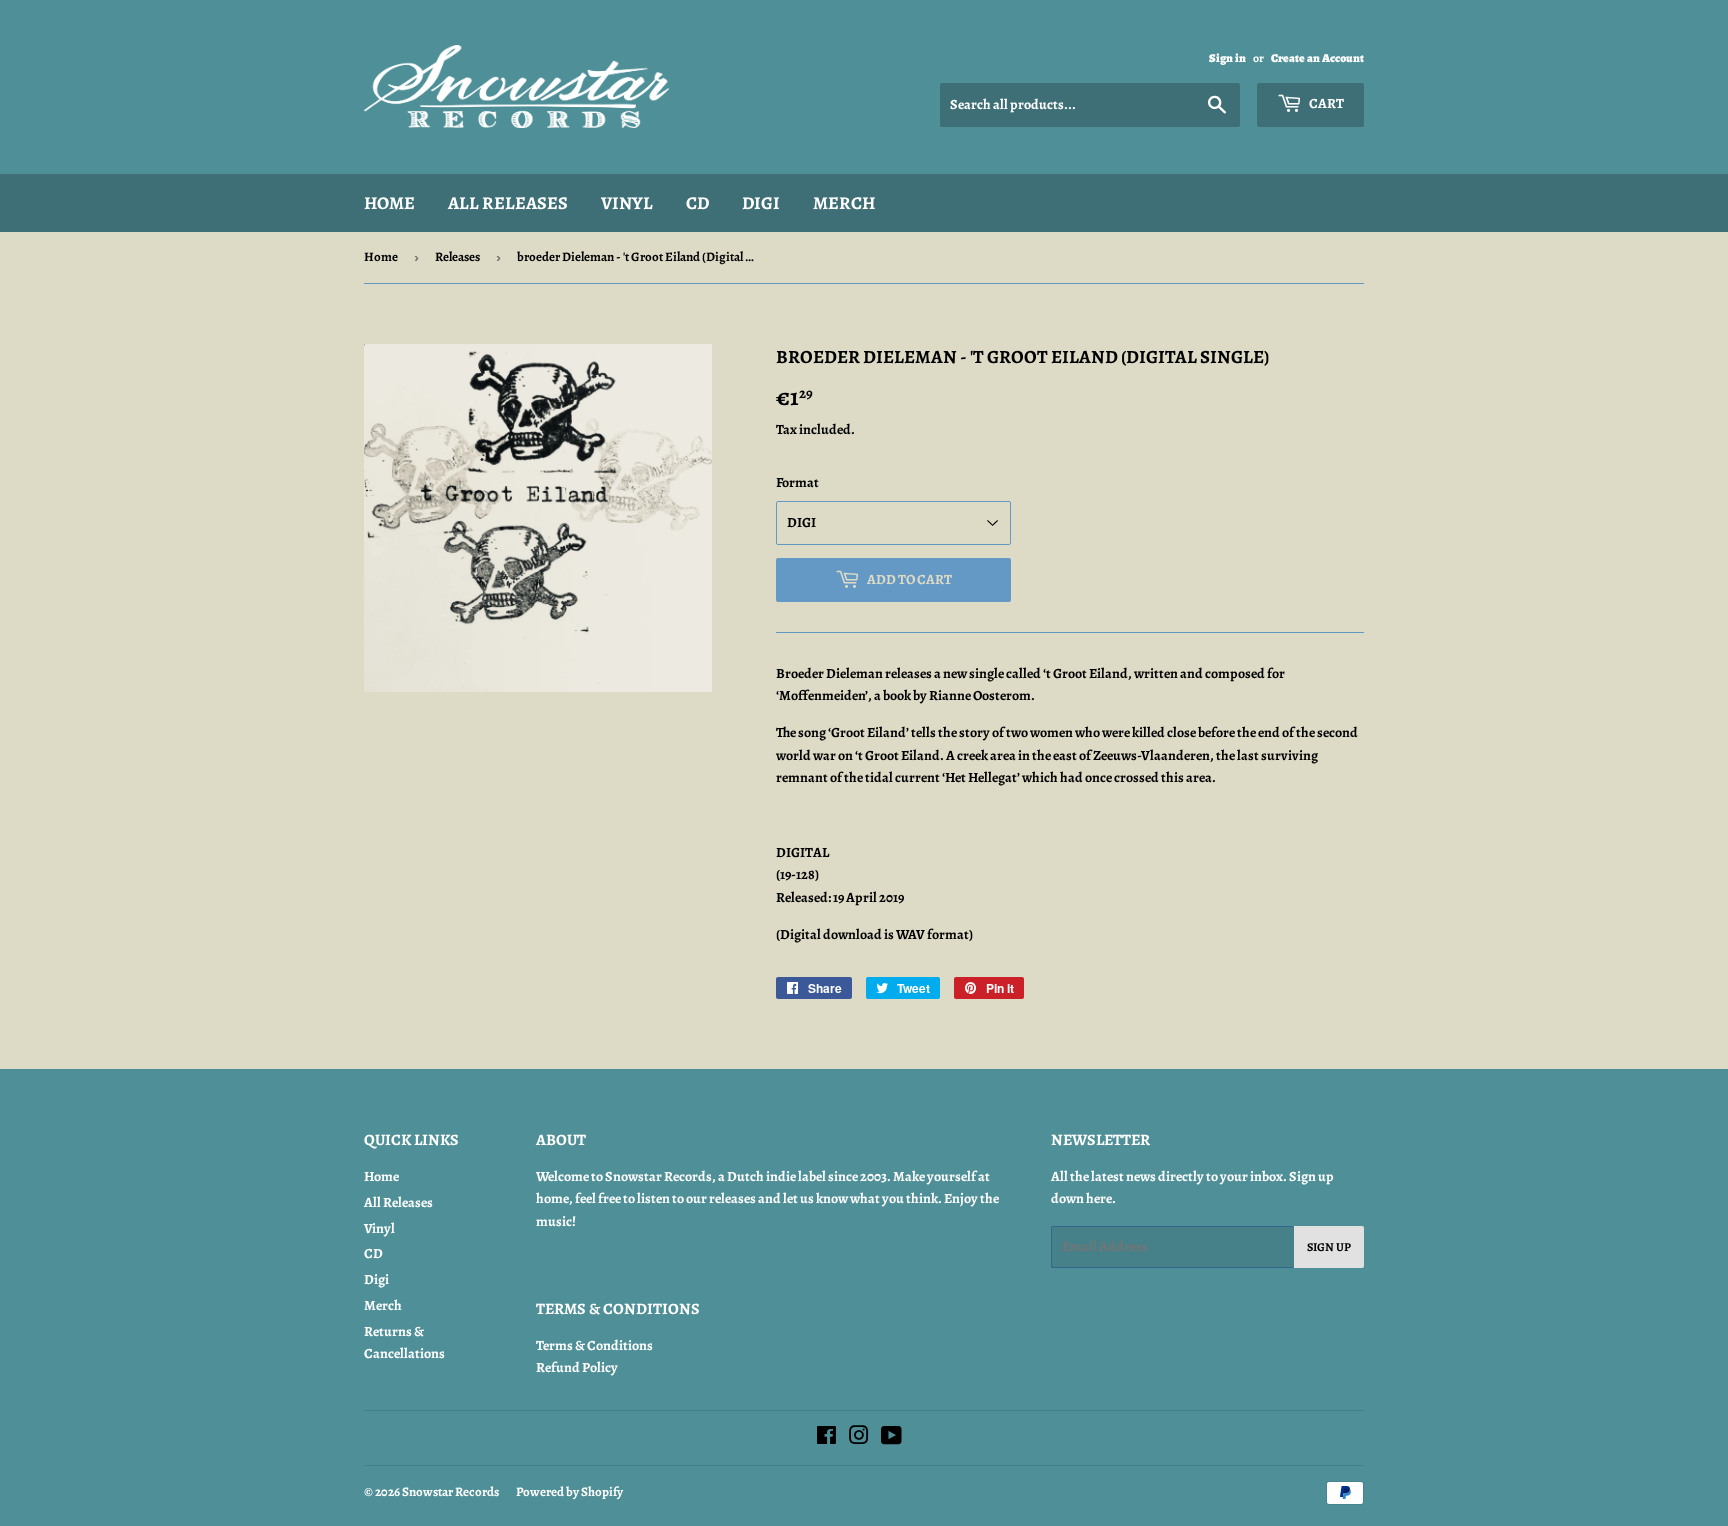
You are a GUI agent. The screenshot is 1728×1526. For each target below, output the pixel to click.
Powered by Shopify (569, 1491)
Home (389, 203)
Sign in (1227, 58)
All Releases (508, 203)
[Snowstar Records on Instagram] (859, 1438)
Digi (761, 203)
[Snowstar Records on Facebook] (826, 1438)
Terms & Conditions (594, 1345)
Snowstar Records (450, 1491)
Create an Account (1317, 58)
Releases (457, 256)
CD (697, 203)
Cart (1325, 103)
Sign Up (1329, 1247)
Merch (844, 203)
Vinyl (627, 203)
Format (797, 482)
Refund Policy (577, 1367)
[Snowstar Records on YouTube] (891, 1438)
